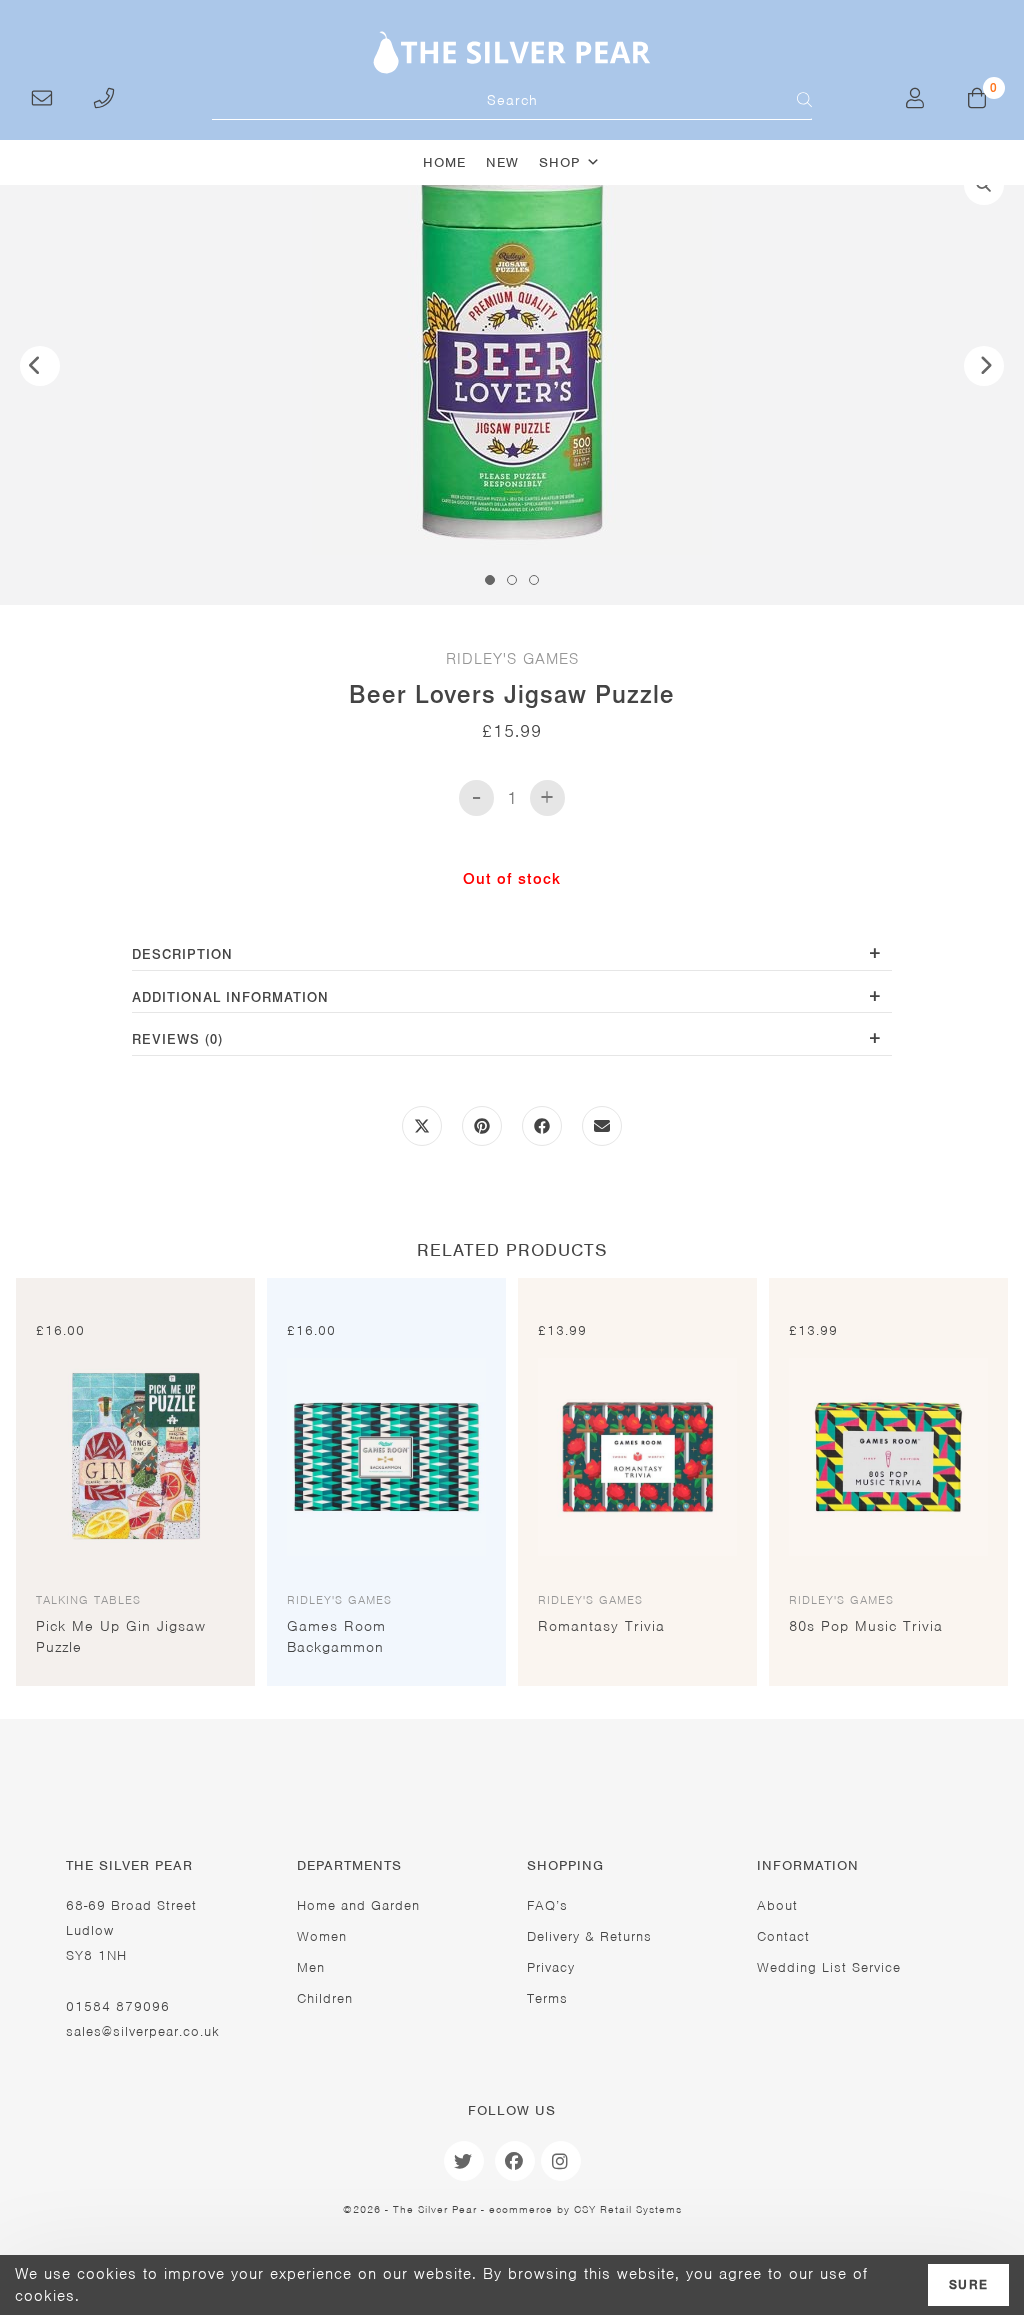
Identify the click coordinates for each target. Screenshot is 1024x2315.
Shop (559, 162)
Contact (783, 1936)
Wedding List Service (829, 1967)
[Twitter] (464, 2161)
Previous (40, 366)
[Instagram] (561, 2161)
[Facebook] (515, 2161)
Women (322, 1936)
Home (444, 162)
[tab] (512, 956)
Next (984, 366)
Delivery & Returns (589, 1936)
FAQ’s (547, 1905)
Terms (547, 1998)
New (502, 162)
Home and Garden (358, 1905)
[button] (984, 185)
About (777, 1905)
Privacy (551, 1967)
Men (311, 1967)
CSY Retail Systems (628, 2209)
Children (325, 1998)
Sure (968, 2285)
